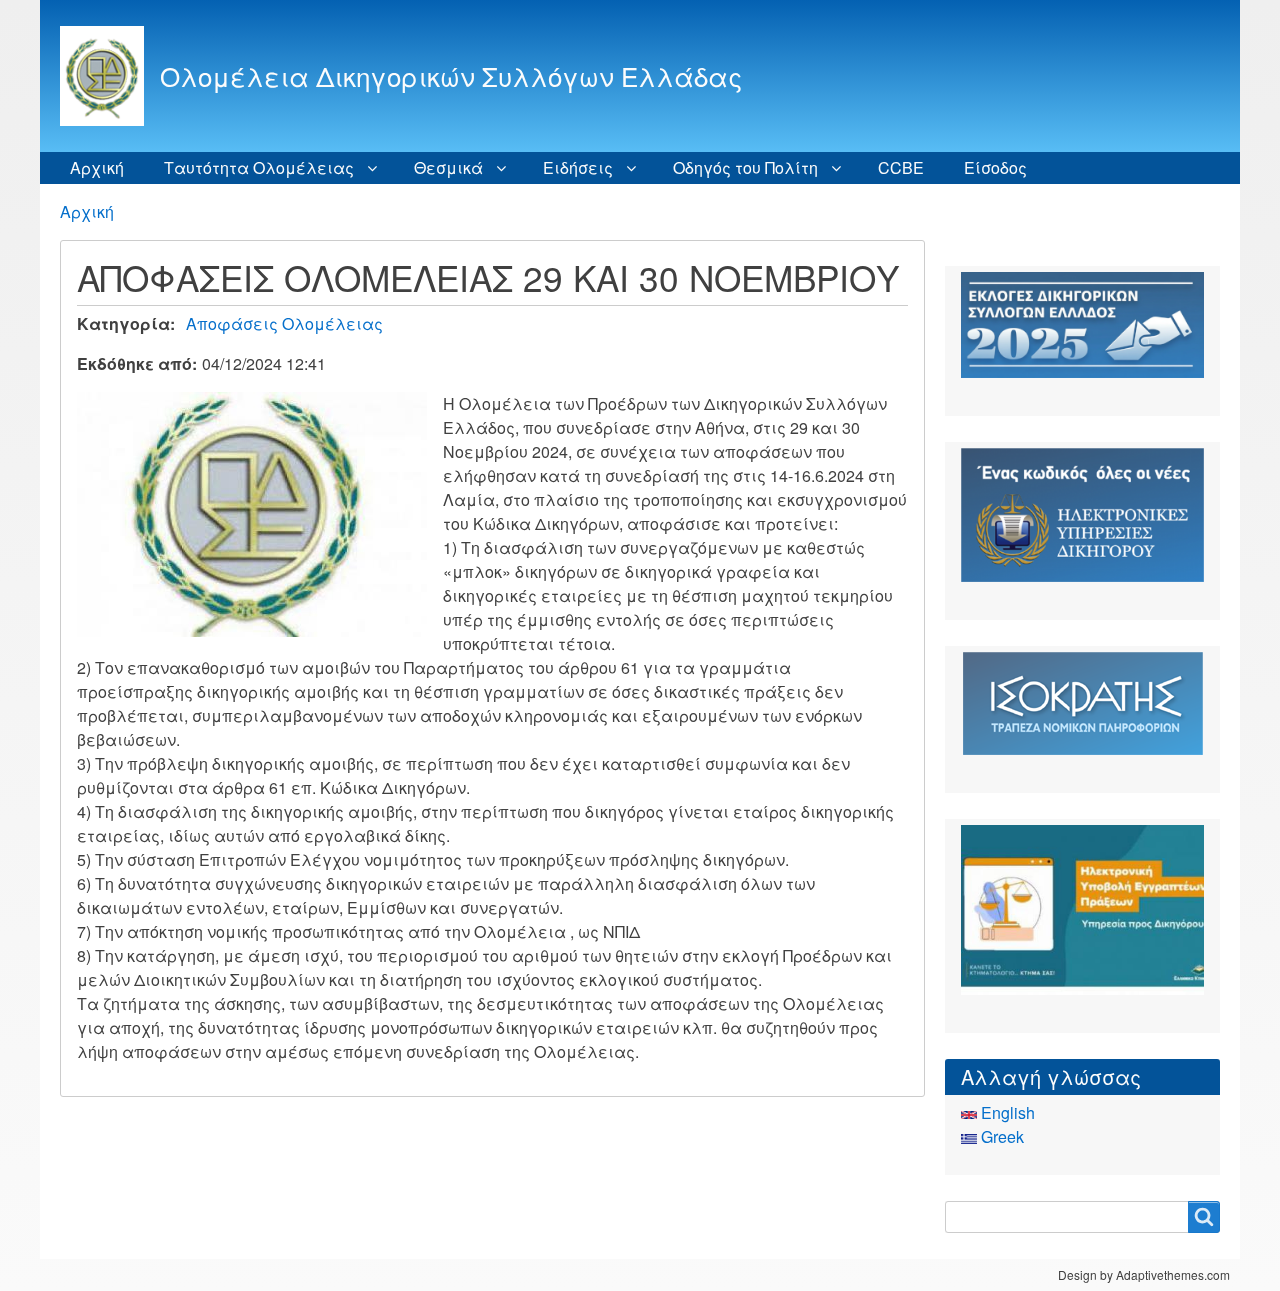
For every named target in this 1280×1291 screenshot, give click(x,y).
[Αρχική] (110, 76)
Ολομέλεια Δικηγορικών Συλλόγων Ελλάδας (451, 75)
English (1006, 1112)
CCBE (901, 167)
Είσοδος (995, 167)
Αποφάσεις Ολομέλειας (284, 323)
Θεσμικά (448, 167)
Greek (1000, 1136)
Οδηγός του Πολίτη (745, 167)
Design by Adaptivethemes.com (1144, 1274)
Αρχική (97, 167)
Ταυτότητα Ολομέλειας (259, 167)
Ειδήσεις (578, 167)
